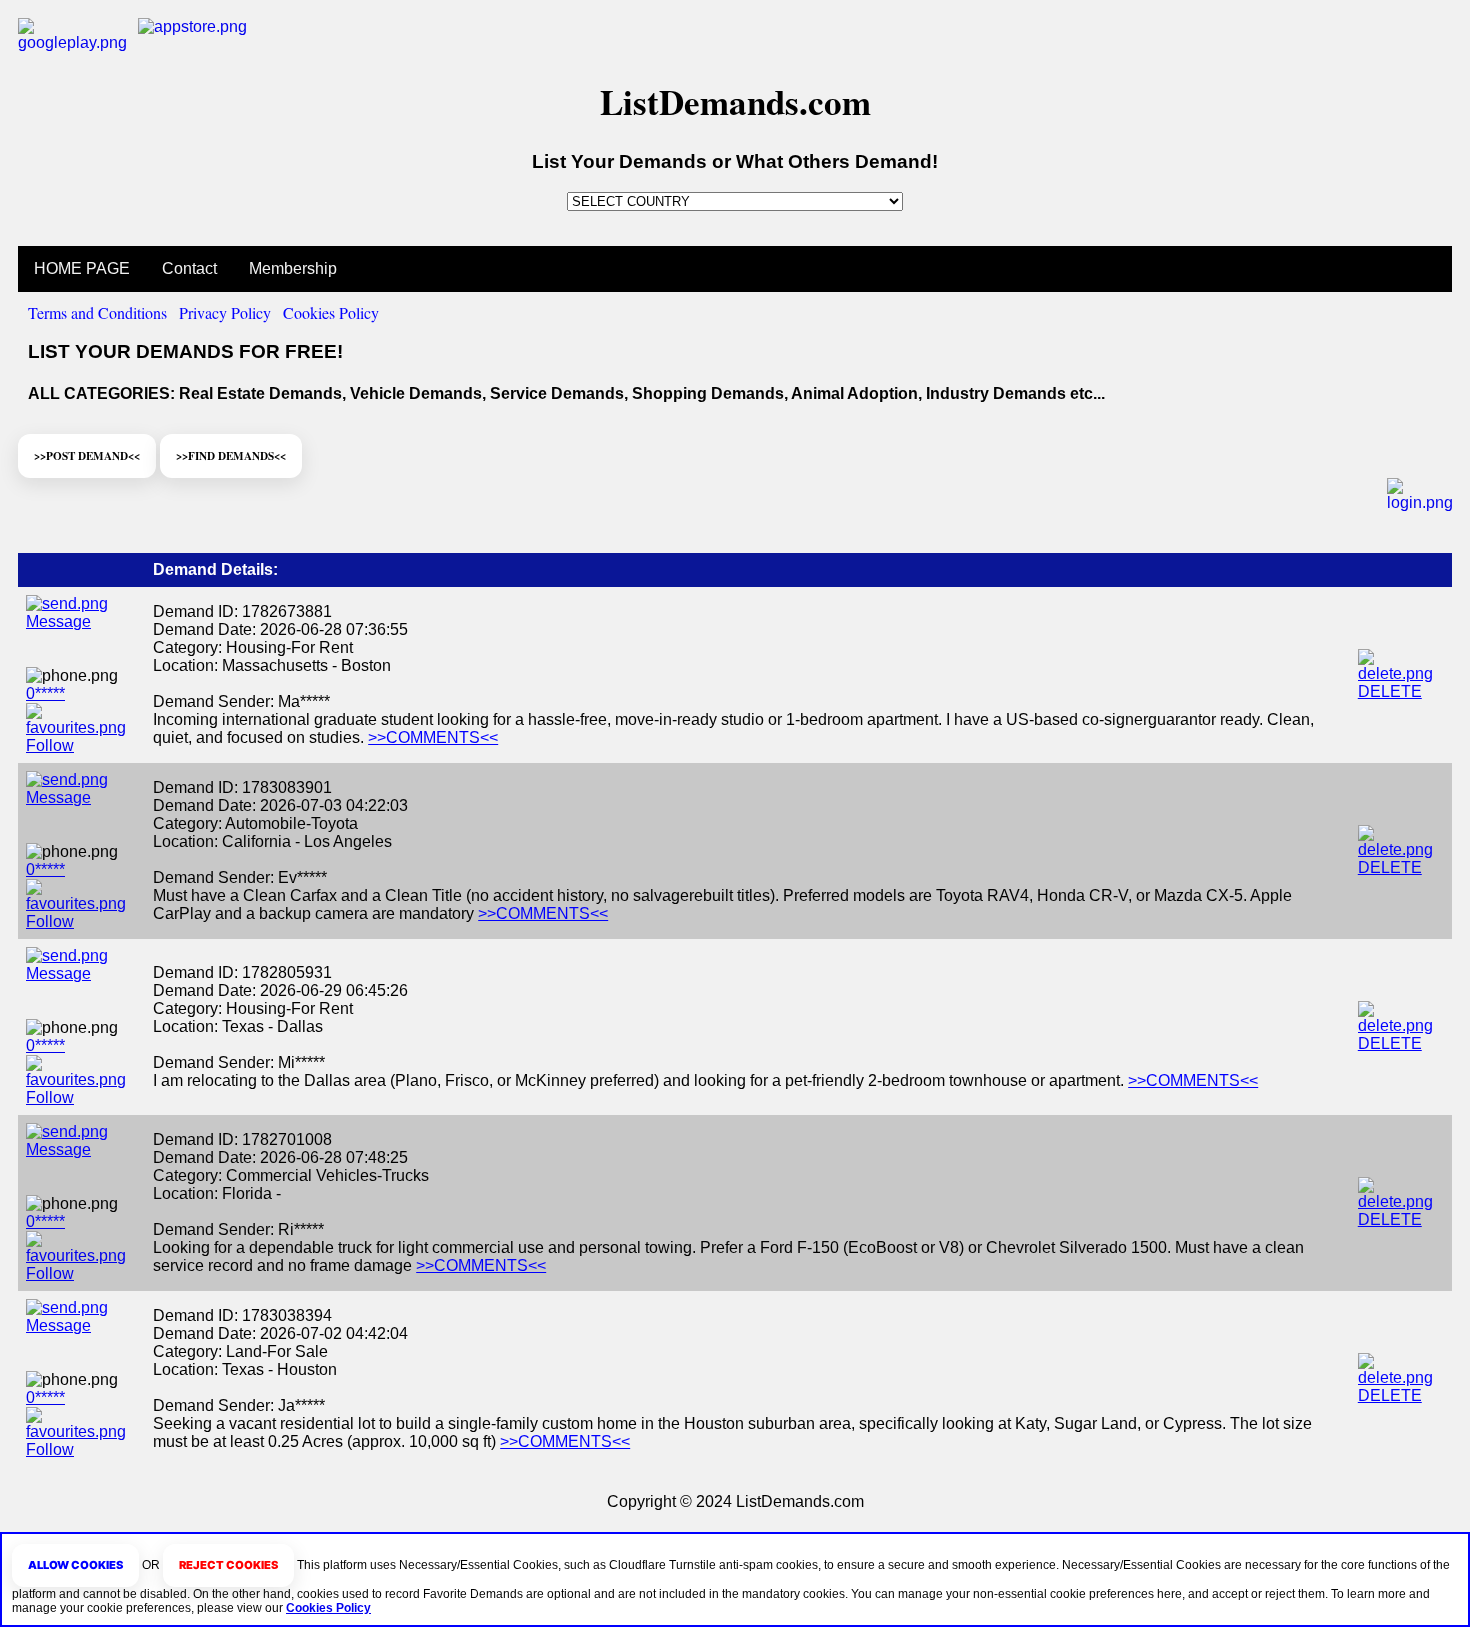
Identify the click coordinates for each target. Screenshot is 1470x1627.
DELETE (1390, 691)
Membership (293, 268)
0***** (45, 693)
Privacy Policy (225, 312)
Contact (189, 268)
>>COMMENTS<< (433, 737)
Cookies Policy (331, 312)
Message (58, 621)
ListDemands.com (735, 101)
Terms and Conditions (97, 312)
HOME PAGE (82, 268)
